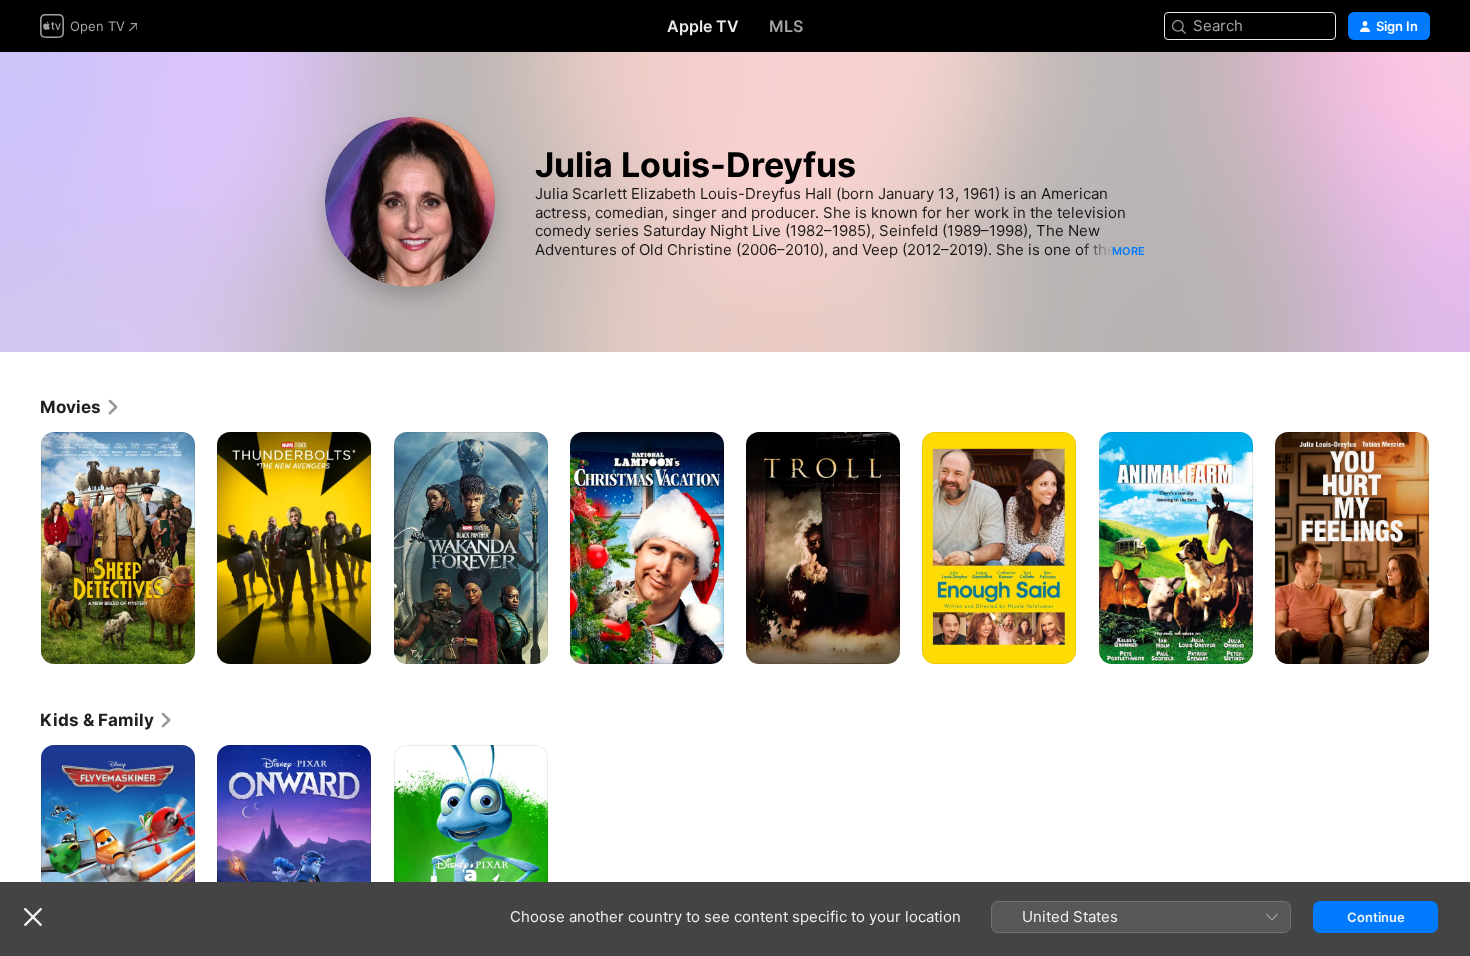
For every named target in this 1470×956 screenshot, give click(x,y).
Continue (1376, 917)
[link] (80, 407)
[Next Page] (1450, 548)
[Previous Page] (20, 548)
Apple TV (703, 26)
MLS (786, 26)
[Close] (33, 917)
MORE (1128, 251)
